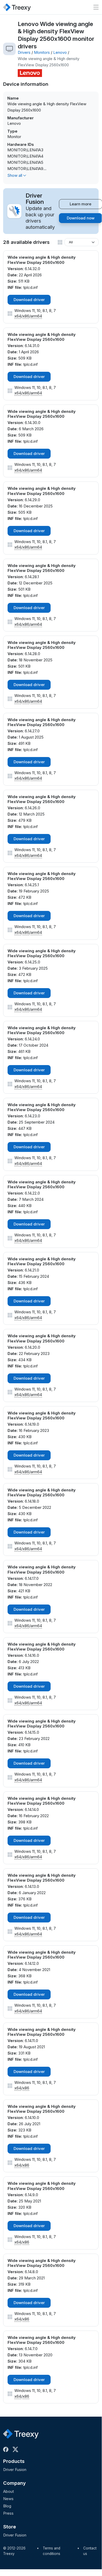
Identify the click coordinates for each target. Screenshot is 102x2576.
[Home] (17, 7)
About (8, 2491)
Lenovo (60, 52)
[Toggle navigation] (96, 7)
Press (8, 2513)
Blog (7, 2506)
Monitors (42, 52)
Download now (81, 218)
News (8, 2499)
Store (10, 2527)
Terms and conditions (52, 2551)
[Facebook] (7, 2449)
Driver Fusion (15, 2470)
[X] (16, 2449)
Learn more (80, 204)
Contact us (90, 2551)
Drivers (24, 52)
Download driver (29, 300)
